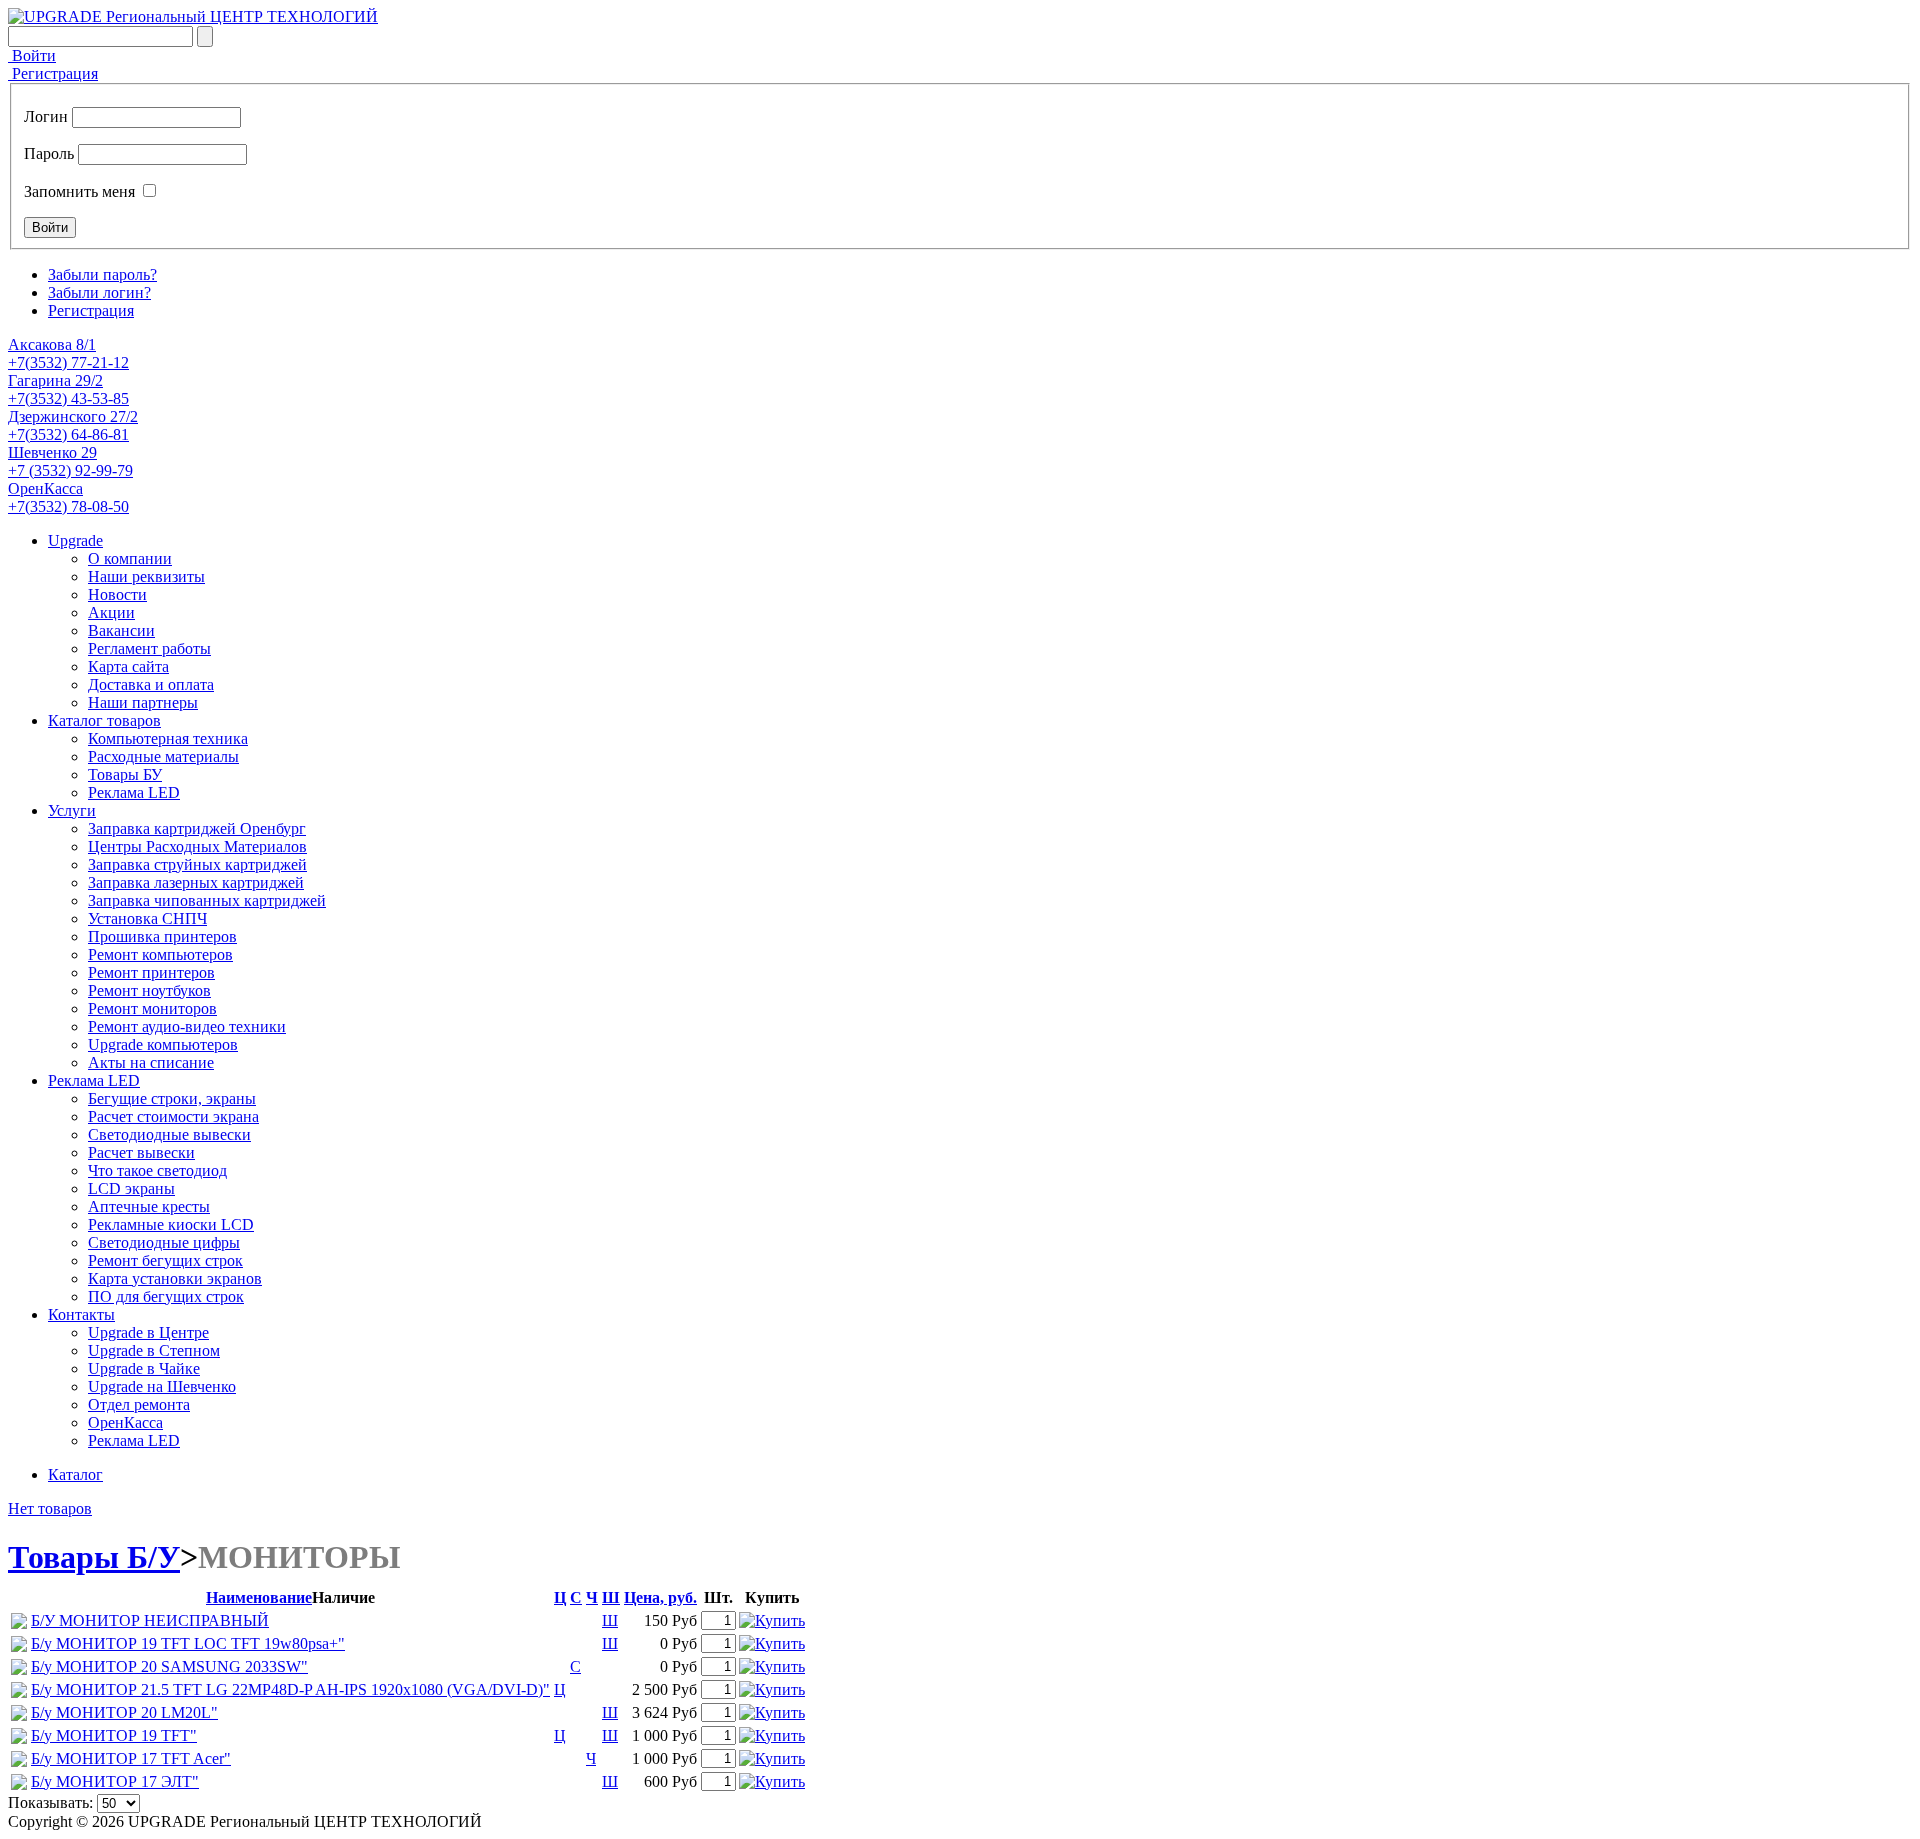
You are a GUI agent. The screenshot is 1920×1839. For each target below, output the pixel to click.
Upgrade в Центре (148, 1332)
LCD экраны (131, 1188)
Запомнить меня (79, 191)
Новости (117, 594)
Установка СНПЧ (147, 918)
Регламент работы (149, 648)
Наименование (259, 1597)
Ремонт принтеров (151, 972)
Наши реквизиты (146, 576)
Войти (32, 55)
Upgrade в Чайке (144, 1368)
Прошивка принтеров (162, 936)
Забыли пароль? (102, 274)
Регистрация (53, 73)
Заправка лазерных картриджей (196, 882)
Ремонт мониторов (152, 1008)
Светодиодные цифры (164, 1242)
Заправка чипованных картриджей (207, 900)
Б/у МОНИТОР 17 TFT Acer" (131, 1758)
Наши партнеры (143, 702)
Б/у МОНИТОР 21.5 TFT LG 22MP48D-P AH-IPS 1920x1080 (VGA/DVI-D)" (290, 1689)
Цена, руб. (660, 1597)
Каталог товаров (104, 720)
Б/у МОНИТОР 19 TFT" (114, 1735)
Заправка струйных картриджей (197, 864)
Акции (111, 612)
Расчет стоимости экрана (173, 1116)
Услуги (72, 810)
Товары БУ (125, 774)
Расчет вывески (141, 1152)
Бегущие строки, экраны (172, 1098)
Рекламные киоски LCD (171, 1224)
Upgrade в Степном (154, 1350)
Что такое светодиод (157, 1170)
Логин (46, 116)
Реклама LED (134, 792)
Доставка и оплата (151, 684)
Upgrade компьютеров (163, 1044)
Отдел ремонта (139, 1404)
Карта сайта (128, 666)
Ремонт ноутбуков (149, 990)
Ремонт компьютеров (160, 954)
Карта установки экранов (175, 1278)
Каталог (75, 1474)
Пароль (49, 153)
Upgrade (75, 540)
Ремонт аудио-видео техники (187, 1026)
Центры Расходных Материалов (197, 846)
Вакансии (121, 630)
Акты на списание (151, 1062)
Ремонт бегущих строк (165, 1260)
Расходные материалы (163, 756)
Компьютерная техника (168, 738)
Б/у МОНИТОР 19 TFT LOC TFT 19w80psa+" (188, 1643)
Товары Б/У (94, 1557)
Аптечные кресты (149, 1206)
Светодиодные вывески (169, 1134)
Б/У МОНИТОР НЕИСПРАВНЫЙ (150, 1620)
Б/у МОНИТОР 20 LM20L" (124, 1712)
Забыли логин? (99, 292)
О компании (130, 558)
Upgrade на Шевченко (162, 1386)
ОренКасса (125, 1422)
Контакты (81, 1314)
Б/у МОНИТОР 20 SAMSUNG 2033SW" (169, 1666)
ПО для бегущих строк (166, 1296)
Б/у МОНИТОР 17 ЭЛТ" (115, 1781)
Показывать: (50, 1802)
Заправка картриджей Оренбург (197, 828)
